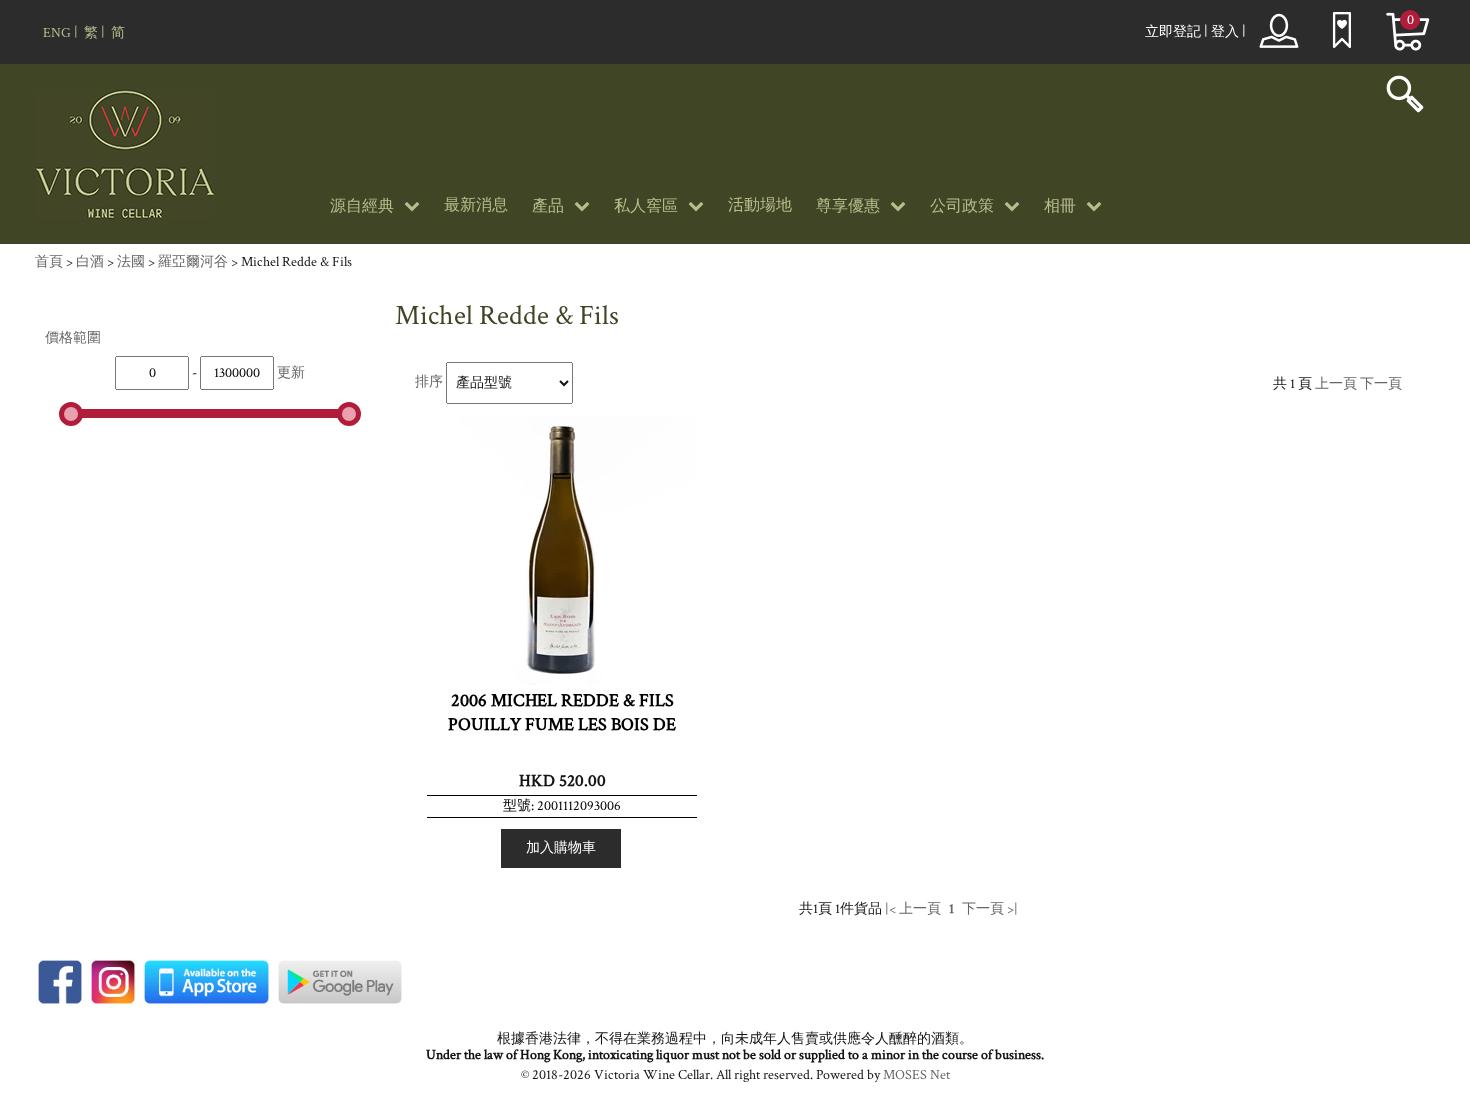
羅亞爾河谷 (193, 262)
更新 (291, 373)
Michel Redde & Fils (296, 262)
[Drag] (71, 414)
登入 (1225, 32)
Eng (57, 33)
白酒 (90, 262)
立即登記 (1173, 32)
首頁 (49, 262)
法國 (131, 262)
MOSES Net (916, 1075)
